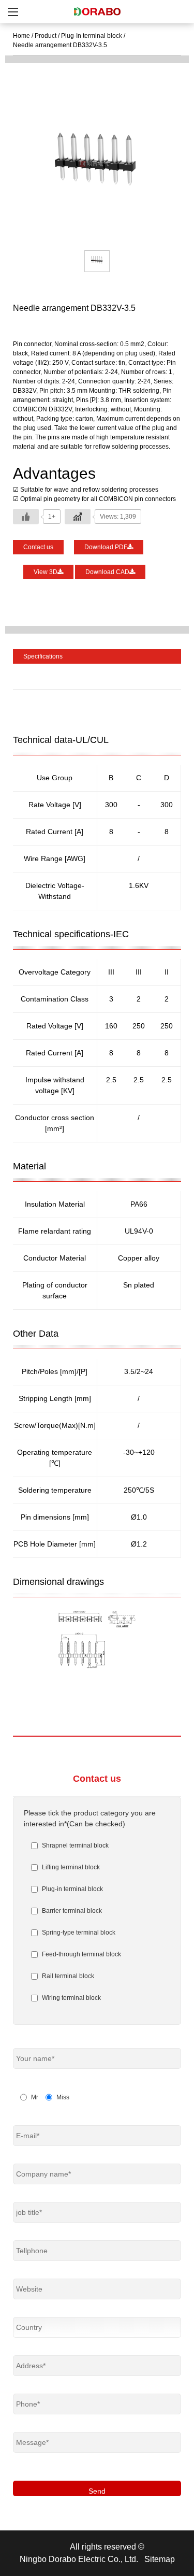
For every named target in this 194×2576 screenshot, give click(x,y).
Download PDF (106, 547)
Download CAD (107, 572)
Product (46, 36)
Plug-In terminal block (92, 36)
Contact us (38, 547)
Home (21, 36)
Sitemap (160, 2559)
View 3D (46, 572)
